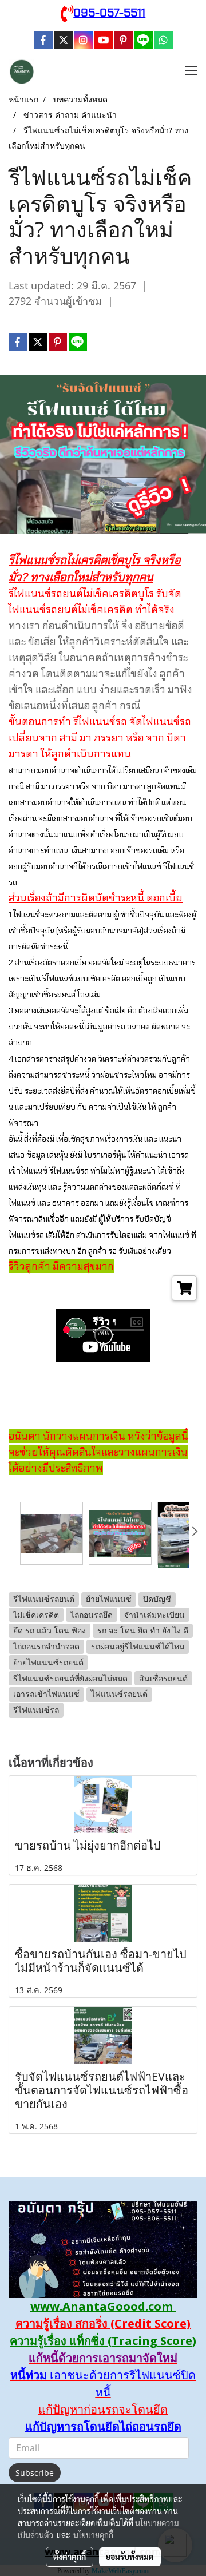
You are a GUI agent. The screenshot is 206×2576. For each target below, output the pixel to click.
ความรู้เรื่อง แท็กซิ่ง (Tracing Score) (103, 2341)
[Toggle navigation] (191, 71)
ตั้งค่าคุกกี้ (70, 2557)
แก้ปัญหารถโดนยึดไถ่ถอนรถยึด (103, 2426)
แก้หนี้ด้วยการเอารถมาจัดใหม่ (103, 2358)
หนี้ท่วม (29, 2375)
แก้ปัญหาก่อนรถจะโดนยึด (103, 2409)
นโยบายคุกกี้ (93, 2535)
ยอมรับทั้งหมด (130, 2557)
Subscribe (35, 2473)
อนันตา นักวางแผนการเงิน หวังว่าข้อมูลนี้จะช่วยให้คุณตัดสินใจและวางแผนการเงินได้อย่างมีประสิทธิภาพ (98, 1452)
